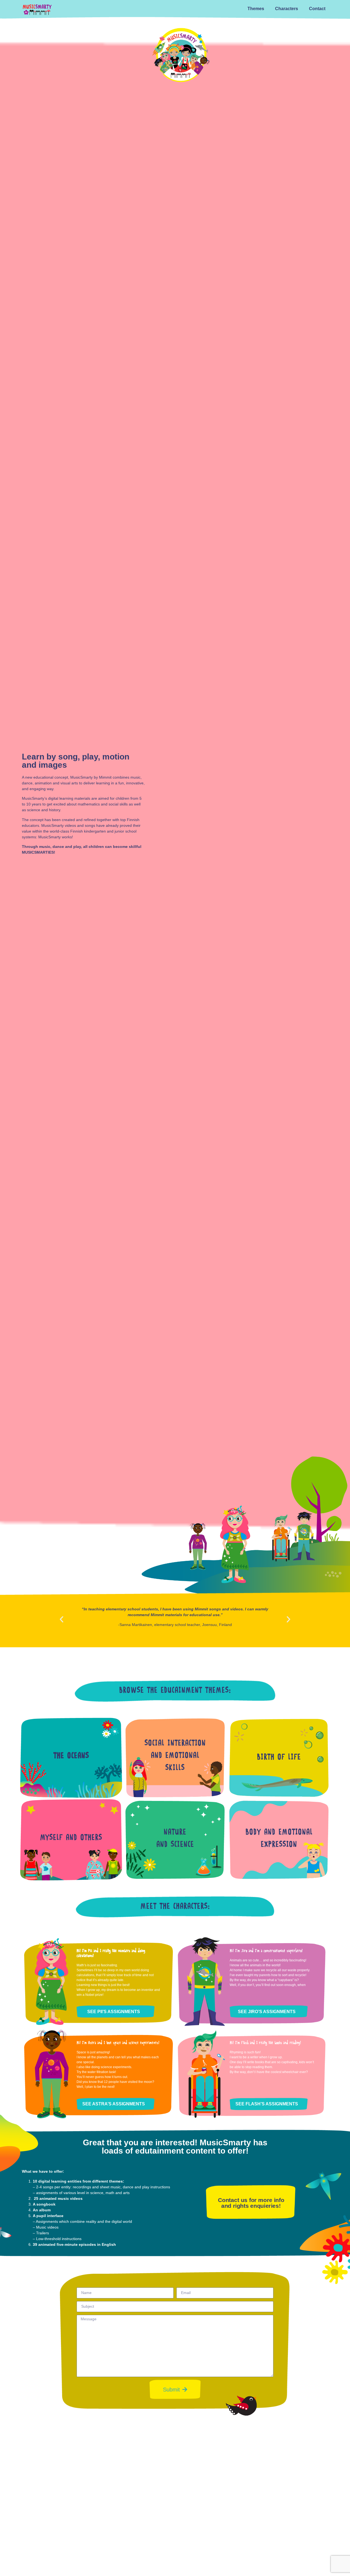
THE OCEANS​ (71, 1756)
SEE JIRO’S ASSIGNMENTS (267, 2012)
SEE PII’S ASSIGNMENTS (114, 2012)
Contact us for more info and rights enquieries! (251, 2203)
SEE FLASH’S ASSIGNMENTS (267, 2104)
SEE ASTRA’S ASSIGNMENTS (114, 2104)
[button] (62, 1619)
